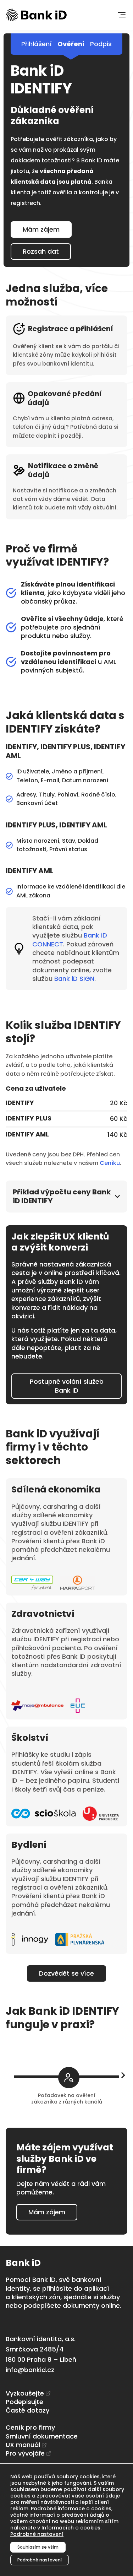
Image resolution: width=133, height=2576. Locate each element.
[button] (121, 15)
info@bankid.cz (30, 2370)
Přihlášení (37, 44)
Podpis (101, 44)
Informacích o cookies (71, 2528)
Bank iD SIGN (74, 979)
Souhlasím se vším (38, 2547)
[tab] (66, 1197)
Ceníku (110, 1163)
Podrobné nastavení (37, 2534)
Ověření (71, 44)
